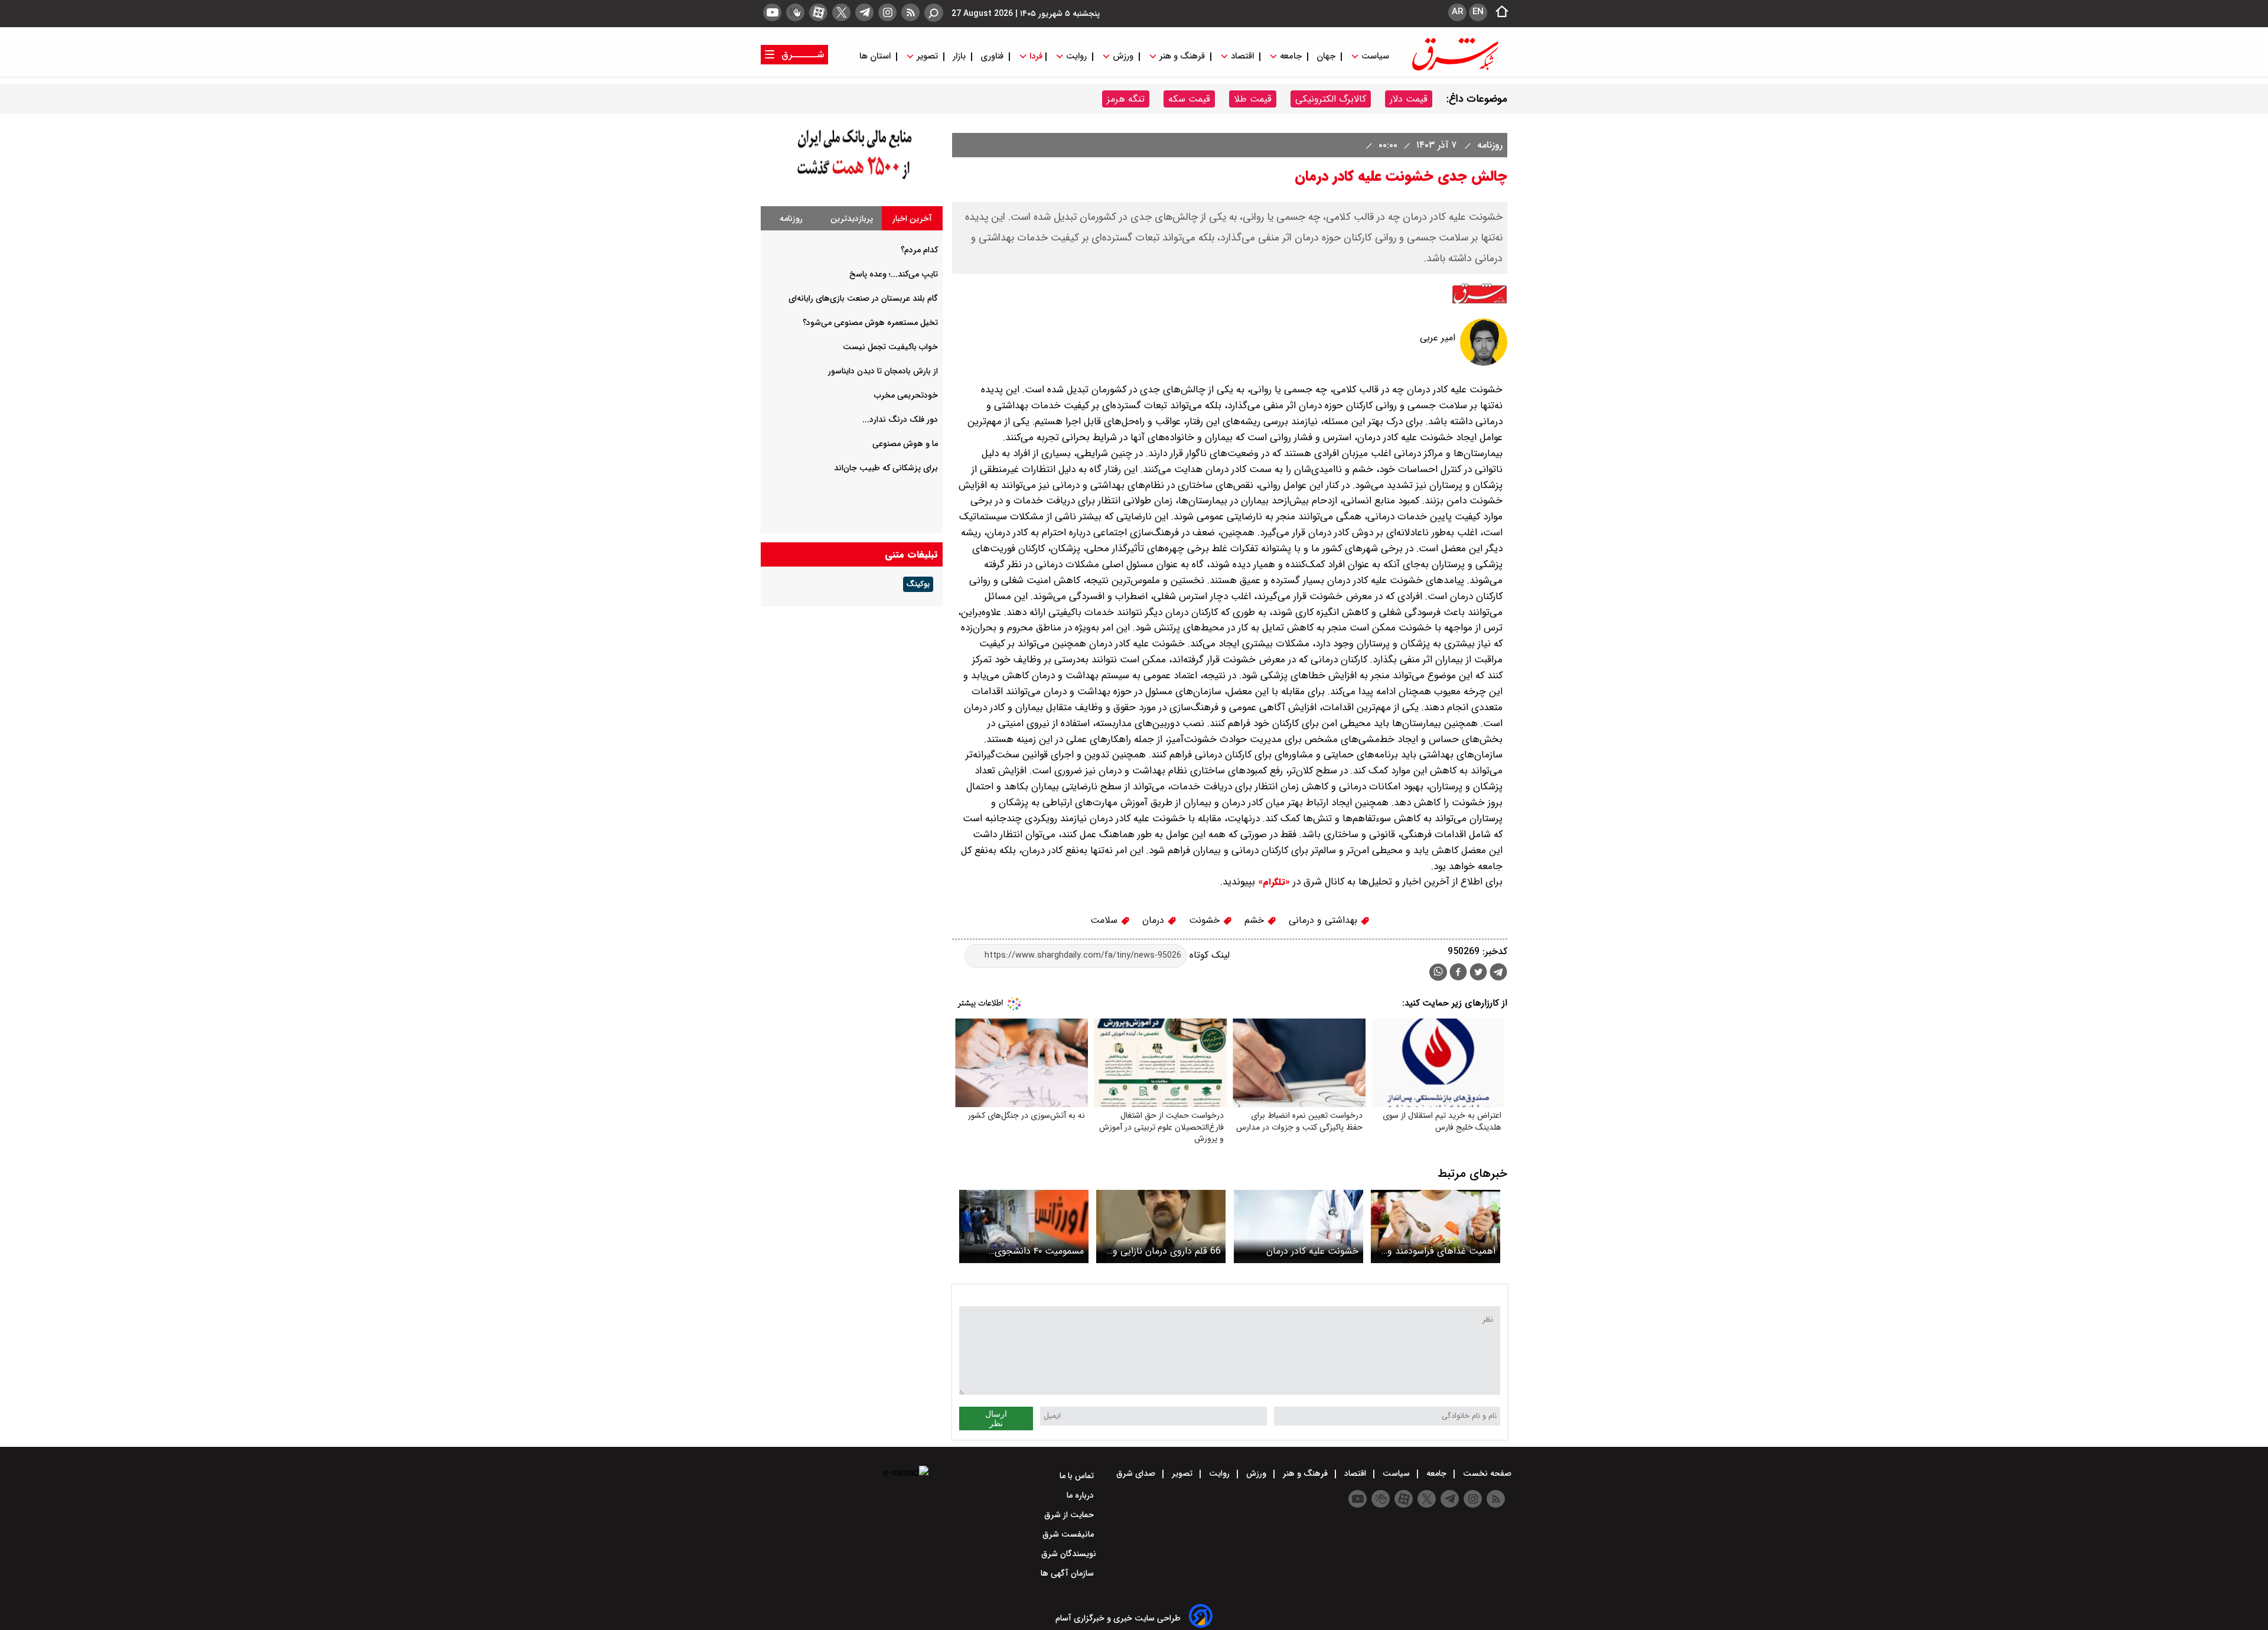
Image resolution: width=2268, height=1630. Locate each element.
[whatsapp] (1438, 972)
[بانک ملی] (852, 180)
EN (1478, 12)
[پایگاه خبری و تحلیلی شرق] (1454, 69)
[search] (934, 13)
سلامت (1105, 920)
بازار (959, 56)
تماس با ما (1078, 1476)
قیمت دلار (1409, 99)
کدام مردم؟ (919, 250)
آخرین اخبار (912, 219)
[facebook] (1458, 973)
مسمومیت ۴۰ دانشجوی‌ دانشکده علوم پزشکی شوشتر (1029, 1251)
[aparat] (818, 12)
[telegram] (864, 12)
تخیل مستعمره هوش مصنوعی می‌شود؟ (870, 323)
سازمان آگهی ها (1068, 1573)
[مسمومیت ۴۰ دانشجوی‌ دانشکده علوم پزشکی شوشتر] (1024, 1226)
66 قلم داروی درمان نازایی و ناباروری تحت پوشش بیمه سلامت (1167, 1251)
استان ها (876, 56)
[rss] (910, 12)
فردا (1035, 56)
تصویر (927, 56)
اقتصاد (1242, 56)
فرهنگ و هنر (1182, 56)
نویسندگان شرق (1069, 1554)
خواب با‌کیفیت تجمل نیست (890, 347)
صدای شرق (1137, 1473)
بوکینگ (918, 584)
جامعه (1291, 56)
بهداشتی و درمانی (1324, 920)
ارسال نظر (996, 1418)
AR (1457, 12)
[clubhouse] (795, 12)
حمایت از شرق (1070, 1515)
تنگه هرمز (1126, 99)
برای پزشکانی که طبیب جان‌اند (886, 468)
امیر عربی (1438, 338)
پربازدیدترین (852, 219)
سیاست (1375, 56)
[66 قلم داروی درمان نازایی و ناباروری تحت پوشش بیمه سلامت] (1161, 1226)
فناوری (992, 56)
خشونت (1206, 920)
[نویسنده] (1484, 363)
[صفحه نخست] (1498, 12)
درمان (1155, 920)
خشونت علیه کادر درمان (1312, 1251)
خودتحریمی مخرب (906, 395)
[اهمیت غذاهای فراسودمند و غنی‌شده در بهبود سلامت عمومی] (1436, 1226)
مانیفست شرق (1069, 1534)
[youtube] (772, 12)
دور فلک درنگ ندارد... (900, 419)
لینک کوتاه (1208, 955)
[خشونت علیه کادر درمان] (1298, 1226)
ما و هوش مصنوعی (905, 444)
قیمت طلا (1253, 99)
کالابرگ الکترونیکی (1331, 99)
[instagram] (887, 12)
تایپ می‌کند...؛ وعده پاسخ (894, 274)
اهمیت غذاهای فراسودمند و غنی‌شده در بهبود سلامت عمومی (1441, 1251)
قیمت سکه (1189, 99)
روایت (1076, 56)
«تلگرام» (1273, 882)
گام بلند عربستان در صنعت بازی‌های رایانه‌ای (863, 298)
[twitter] (841, 12)
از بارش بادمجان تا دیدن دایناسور (883, 371)
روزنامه (1488, 145)
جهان (1326, 56)
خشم (1256, 920)
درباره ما (1081, 1495)
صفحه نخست (1486, 1473)
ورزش (1123, 56)
